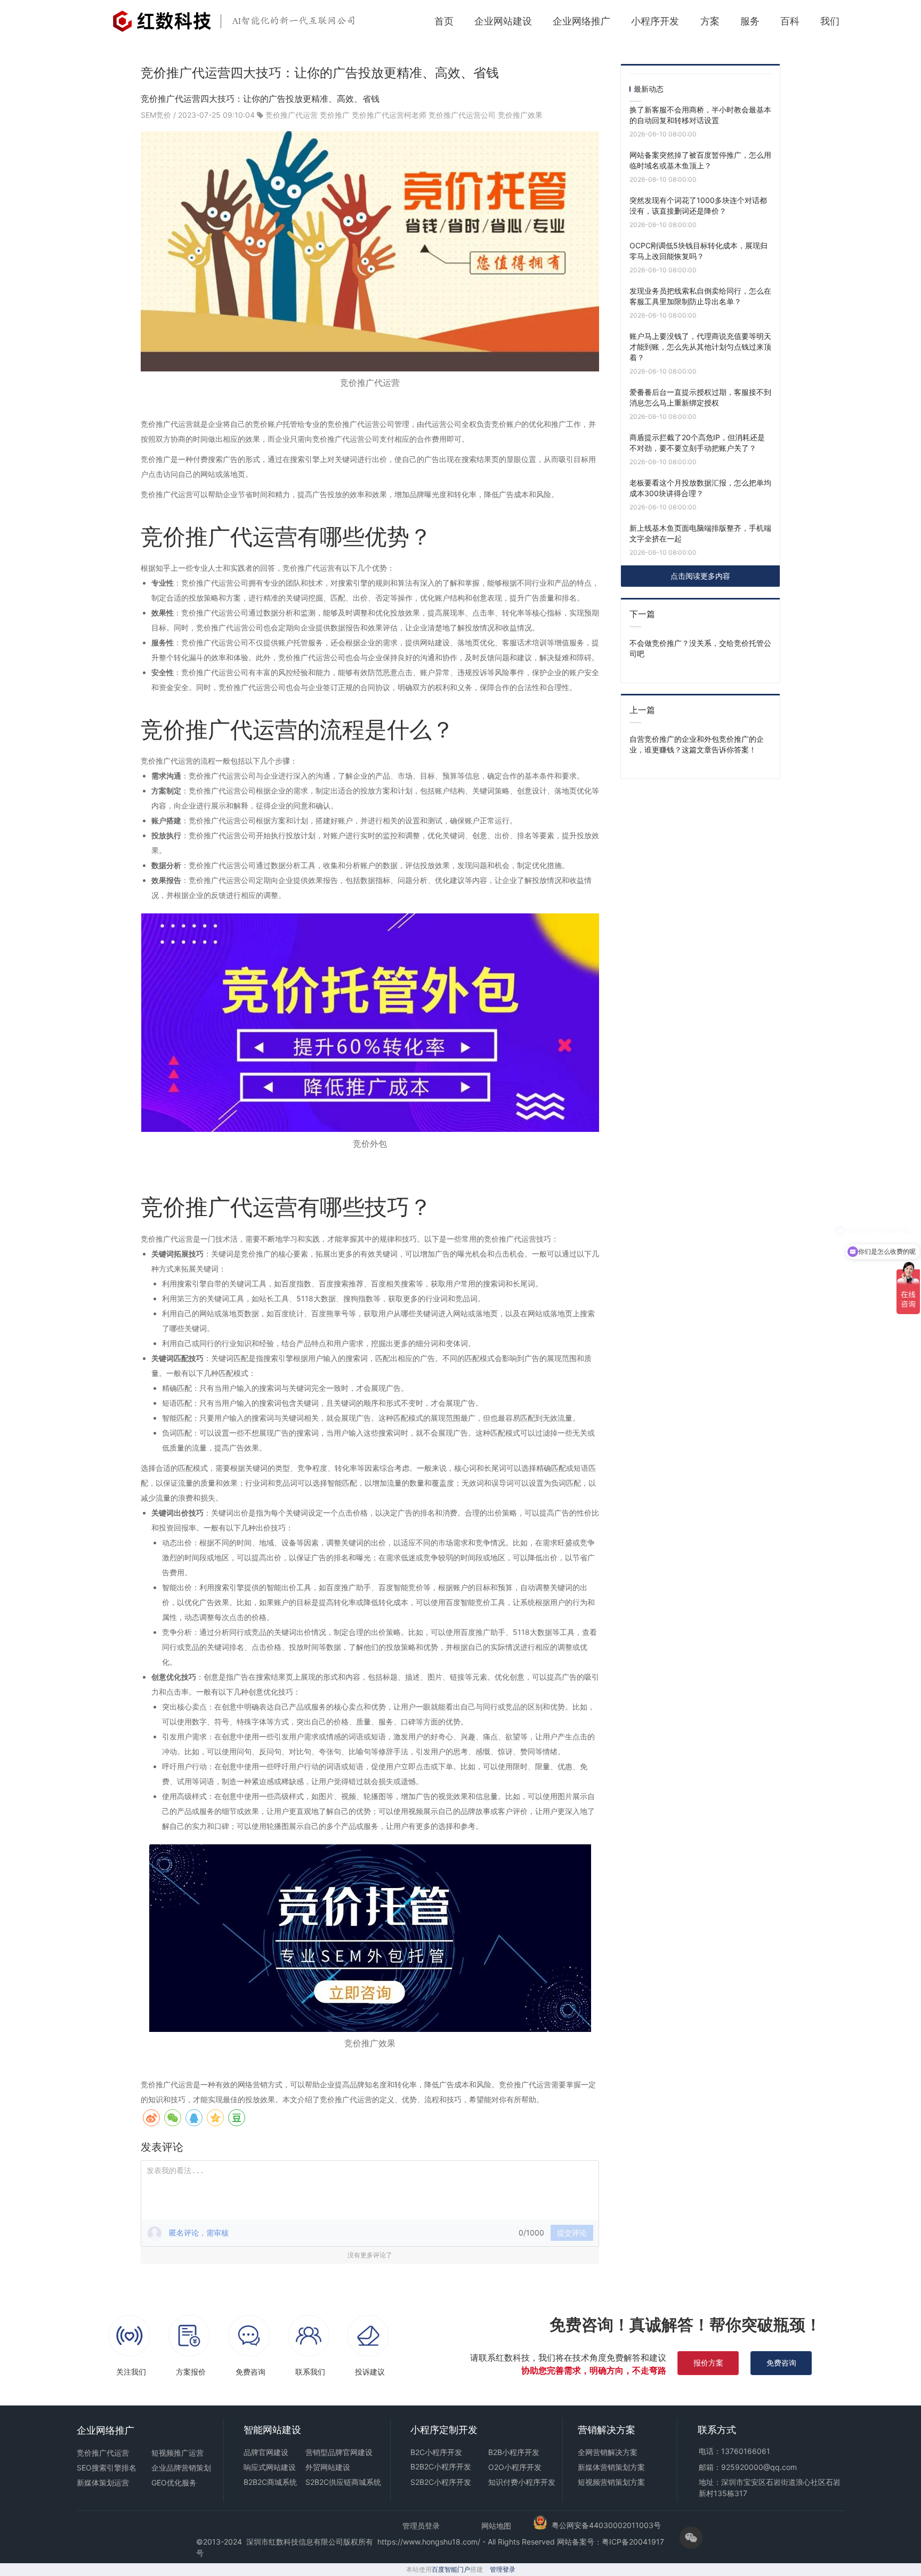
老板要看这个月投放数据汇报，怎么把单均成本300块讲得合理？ (700, 488)
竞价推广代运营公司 (462, 115)
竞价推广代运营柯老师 (389, 115)
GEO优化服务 (174, 2482)
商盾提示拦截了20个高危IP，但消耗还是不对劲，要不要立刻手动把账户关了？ (697, 443)
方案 (710, 21)
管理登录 (503, 2569)
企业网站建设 (503, 21)
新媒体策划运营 (103, 2482)
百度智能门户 (451, 2569)
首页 (444, 21)
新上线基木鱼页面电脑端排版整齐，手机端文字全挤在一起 (700, 533)
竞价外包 (370, 1144)
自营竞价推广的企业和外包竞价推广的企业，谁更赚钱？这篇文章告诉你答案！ (697, 744)
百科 (790, 21)
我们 (830, 21)
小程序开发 (655, 21)
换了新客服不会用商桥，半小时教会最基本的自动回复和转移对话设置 (700, 115)
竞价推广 (335, 115)
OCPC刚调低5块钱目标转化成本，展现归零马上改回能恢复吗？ (698, 251)
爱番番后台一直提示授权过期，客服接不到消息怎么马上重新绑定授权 (700, 397)
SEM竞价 (157, 115)
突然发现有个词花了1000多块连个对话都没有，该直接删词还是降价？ (698, 205)
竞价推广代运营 (292, 115)
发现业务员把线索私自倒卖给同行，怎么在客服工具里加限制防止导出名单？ (700, 296)
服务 (750, 21)
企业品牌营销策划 (181, 2468)
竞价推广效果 (520, 115)
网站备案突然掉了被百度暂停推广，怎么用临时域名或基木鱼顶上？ (700, 160)
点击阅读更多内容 (700, 576)
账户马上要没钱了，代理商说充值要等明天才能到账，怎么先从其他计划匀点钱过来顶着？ (700, 347)
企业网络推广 (581, 21)
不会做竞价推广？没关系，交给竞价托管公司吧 (700, 648)
